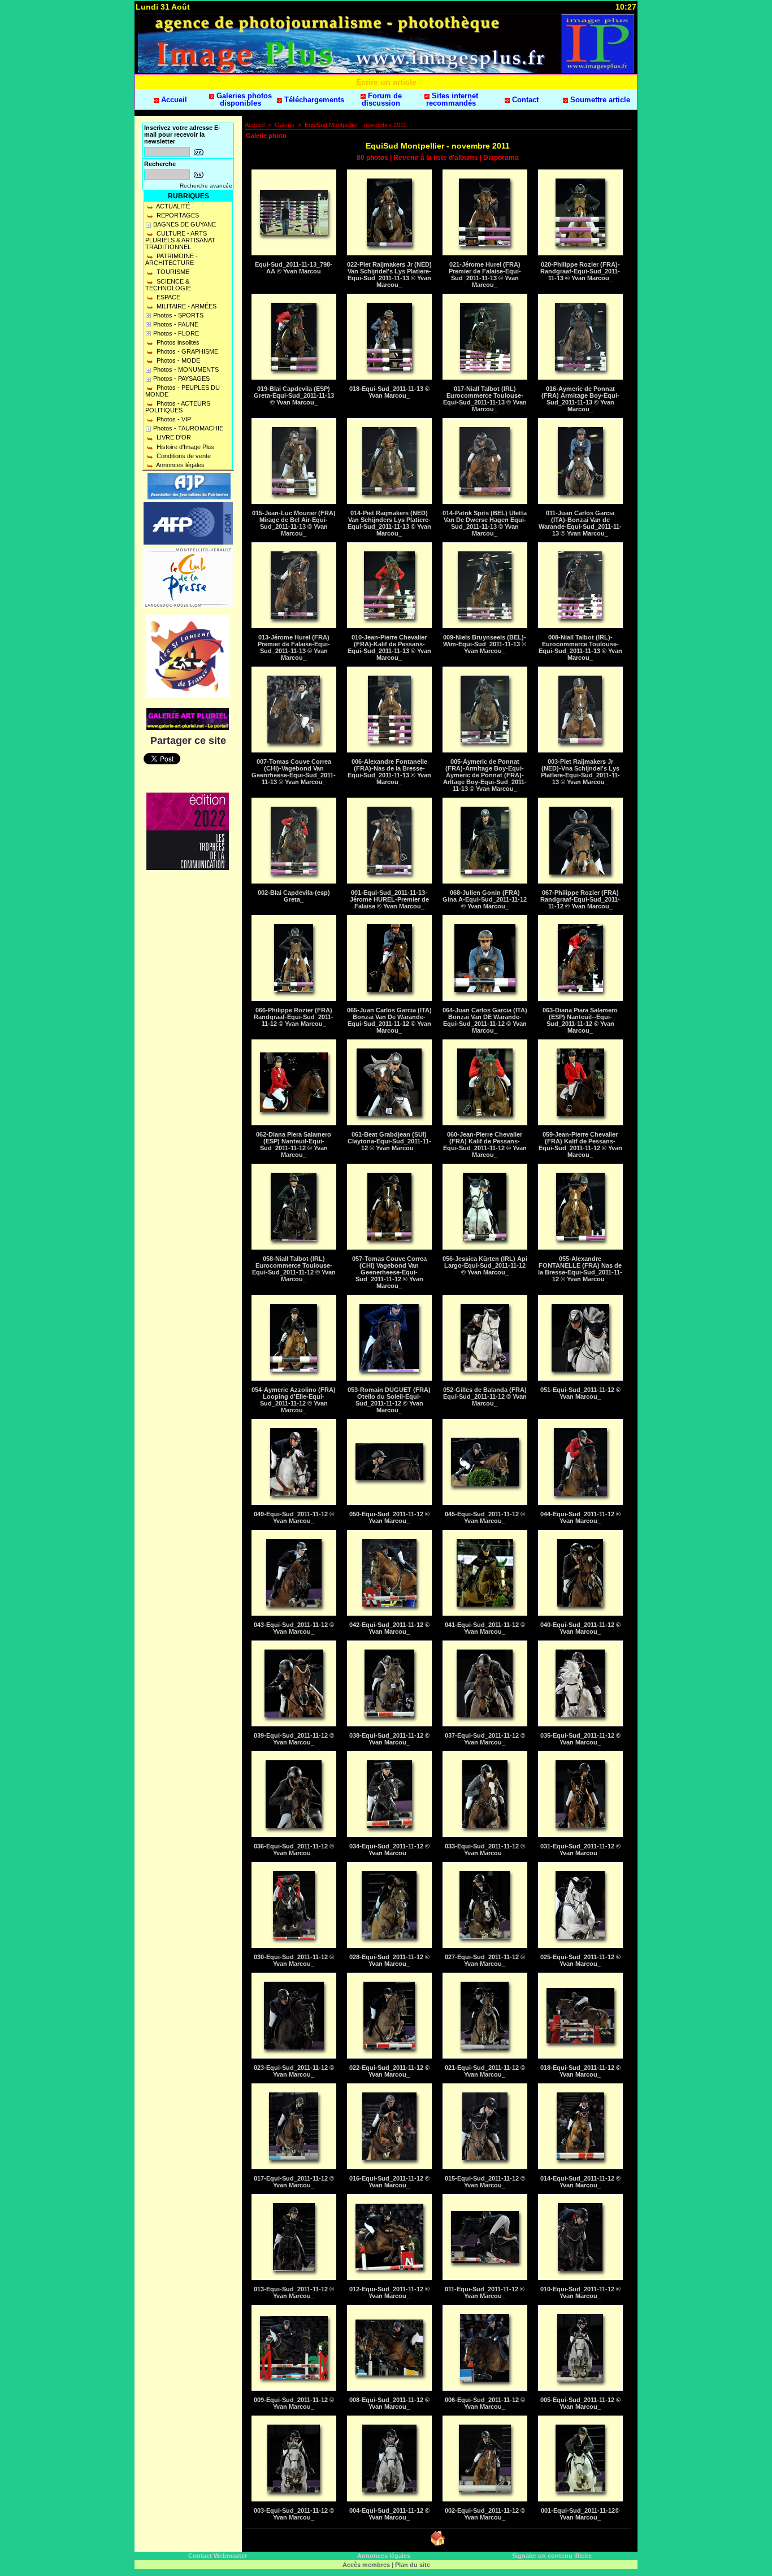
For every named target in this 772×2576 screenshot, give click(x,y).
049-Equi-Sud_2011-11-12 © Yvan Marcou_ (294, 1517)
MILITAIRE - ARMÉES (186, 306)
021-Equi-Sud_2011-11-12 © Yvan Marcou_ (485, 2071)
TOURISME (172, 272)
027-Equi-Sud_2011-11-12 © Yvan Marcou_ (485, 1960)
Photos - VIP (173, 419)
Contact (524, 100)
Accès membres (366, 2565)
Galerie (285, 125)
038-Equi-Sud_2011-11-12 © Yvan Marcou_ (389, 1739)
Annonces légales (180, 465)
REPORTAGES (177, 215)
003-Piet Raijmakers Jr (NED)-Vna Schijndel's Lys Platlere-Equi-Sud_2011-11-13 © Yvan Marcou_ (580, 772)
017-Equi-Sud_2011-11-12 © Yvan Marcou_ (294, 2182)
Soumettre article (599, 100)
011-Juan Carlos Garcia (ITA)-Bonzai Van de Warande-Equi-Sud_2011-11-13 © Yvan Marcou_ (580, 523)
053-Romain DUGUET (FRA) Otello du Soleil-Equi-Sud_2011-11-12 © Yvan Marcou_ (389, 1400)
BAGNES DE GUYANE (185, 224)
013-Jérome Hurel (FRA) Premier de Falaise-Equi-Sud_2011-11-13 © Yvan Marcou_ (294, 647)
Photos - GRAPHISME (187, 351)
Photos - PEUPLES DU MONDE (183, 391)
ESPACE (168, 297)
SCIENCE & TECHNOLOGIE (168, 285)
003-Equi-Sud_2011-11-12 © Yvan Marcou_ (294, 2514)
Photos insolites (177, 342)
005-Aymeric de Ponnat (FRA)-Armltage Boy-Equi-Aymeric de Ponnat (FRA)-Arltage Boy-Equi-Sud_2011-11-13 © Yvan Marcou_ (485, 775)
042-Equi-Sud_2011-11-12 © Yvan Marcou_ (389, 1628)
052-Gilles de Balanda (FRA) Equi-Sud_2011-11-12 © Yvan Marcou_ (485, 1396)
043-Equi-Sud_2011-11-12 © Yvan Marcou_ (294, 1628)
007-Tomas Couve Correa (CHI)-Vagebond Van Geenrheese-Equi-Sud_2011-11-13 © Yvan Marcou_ (294, 772)
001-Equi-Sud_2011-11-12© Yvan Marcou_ (580, 2514)
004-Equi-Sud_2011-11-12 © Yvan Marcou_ (389, 2514)
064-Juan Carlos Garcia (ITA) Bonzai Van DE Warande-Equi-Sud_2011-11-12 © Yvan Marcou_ (485, 1020)
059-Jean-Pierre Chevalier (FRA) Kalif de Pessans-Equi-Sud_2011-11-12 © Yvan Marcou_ (580, 1145)
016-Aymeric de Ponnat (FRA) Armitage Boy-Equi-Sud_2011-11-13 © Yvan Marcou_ (580, 399)
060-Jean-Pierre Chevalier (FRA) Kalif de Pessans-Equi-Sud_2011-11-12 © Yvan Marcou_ (485, 1145)
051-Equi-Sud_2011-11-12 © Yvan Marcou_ (580, 1393)
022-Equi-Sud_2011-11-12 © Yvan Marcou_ (389, 2071)
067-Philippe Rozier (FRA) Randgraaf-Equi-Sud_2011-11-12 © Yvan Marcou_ (580, 899)
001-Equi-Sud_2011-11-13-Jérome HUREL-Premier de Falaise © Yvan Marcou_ (389, 899)
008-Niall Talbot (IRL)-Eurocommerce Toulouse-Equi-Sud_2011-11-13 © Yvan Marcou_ (580, 647)
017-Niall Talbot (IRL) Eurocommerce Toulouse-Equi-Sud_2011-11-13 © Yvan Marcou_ (485, 399)
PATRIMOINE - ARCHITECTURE (172, 259)
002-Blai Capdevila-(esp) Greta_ (294, 896)
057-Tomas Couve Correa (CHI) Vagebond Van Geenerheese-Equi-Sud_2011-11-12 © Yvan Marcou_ (389, 1272)
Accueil (173, 100)
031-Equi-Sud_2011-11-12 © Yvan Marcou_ (580, 1850)
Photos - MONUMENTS (186, 369)
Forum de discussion (382, 99)
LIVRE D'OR (173, 437)
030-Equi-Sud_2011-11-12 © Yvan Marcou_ (294, 1960)
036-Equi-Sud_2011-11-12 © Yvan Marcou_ (294, 1850)
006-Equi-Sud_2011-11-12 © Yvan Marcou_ (485, 2403)
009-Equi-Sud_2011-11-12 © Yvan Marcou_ (294, 2403)
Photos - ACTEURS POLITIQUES (178, 407)
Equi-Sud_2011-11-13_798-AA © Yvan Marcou (294, 268)
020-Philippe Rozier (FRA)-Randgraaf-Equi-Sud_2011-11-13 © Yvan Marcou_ (580, 271)
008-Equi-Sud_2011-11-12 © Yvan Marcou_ (389, 2403)
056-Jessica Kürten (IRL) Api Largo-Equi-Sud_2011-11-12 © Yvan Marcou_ (485, 1265)
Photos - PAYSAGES (181, 378)
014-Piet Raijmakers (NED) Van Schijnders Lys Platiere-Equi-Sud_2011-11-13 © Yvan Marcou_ (389, 523)
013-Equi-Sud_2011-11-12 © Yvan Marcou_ (294, 2292)
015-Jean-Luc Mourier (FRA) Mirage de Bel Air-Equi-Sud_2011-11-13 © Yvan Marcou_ (294, 523)
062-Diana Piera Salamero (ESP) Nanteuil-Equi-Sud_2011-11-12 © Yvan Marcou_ (294, 1145)
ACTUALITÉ (172, 206)
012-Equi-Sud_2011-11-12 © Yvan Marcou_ (389, 2292)
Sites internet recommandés (452, 99)
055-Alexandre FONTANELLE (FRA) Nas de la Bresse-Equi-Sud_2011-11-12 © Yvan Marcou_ (580, 1269)
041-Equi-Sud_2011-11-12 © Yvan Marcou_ (485, 1628)
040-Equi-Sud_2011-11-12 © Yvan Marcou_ (580, 1628)
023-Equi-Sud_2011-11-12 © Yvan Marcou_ (294, 2071)
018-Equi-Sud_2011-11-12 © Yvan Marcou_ (580, 2071)
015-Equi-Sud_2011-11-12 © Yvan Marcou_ (485, 2182)
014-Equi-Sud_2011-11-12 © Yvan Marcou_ (580, 2182)
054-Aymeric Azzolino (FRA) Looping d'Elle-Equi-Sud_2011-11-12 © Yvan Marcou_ (294, 1400)
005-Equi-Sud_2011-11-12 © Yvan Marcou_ (580, 2403)
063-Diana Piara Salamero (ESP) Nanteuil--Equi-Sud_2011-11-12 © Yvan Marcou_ (580, 1020)
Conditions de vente (183, 456)
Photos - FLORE (176, 333)
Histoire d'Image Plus (185, 447)
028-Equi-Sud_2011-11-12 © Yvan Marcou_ (389, 1960)
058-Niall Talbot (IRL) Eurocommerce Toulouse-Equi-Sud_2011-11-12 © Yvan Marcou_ (294, 1269)
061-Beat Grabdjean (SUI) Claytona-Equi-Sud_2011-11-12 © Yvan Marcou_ (389, 1141)
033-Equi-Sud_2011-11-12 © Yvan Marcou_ (485, 1850)
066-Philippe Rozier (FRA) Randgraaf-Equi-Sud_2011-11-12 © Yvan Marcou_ (294, 1017)
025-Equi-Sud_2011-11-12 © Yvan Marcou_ (580, 1960)
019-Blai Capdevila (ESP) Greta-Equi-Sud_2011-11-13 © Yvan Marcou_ (294, 395)
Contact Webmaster (218, 2556)
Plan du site (413, 2565)
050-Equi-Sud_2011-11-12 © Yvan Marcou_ (389, 1517)
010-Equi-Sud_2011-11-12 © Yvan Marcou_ (580, 2292)
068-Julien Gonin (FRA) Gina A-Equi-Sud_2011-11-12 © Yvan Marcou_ (485, 899)
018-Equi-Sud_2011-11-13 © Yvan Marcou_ (389, 392)
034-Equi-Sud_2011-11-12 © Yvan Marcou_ (389, 1850)
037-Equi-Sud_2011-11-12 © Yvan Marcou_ (485, 1739)
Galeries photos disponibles (243, 99)
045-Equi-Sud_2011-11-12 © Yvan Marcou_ (485, 1517)
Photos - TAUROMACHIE (188, 428)
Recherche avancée (206, 186)
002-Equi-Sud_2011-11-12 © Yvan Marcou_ (485, 2514)
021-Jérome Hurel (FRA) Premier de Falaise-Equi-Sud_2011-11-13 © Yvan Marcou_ (485, 275)
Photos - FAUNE (176, 324)
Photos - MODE (177, 360)
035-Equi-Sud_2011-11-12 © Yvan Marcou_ (580, 1739)
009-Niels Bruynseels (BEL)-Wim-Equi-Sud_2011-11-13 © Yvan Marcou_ (485, 644)
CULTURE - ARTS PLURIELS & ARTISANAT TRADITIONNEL (180, 240)
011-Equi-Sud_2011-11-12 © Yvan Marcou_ (485, 2292)
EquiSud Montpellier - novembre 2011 (355, 125)
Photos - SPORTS (178, 315)
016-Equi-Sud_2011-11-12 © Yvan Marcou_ (389, 2182)
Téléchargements (313, 100)
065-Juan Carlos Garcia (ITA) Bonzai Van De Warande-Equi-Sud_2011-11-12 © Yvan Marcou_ (389, 1020)
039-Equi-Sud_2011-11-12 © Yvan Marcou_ (294, 1739)
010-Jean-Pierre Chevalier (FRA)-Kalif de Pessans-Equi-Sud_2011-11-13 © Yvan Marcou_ (389, 647)
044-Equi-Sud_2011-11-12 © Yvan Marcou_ (580, 1517)
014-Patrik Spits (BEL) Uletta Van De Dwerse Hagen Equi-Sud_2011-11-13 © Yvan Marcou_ (485, 523)
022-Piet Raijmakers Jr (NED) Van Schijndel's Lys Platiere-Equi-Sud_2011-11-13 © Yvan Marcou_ (389, 275)
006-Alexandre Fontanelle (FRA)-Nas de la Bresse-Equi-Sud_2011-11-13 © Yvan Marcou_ (389, 772)
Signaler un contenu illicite (552, 2556)
